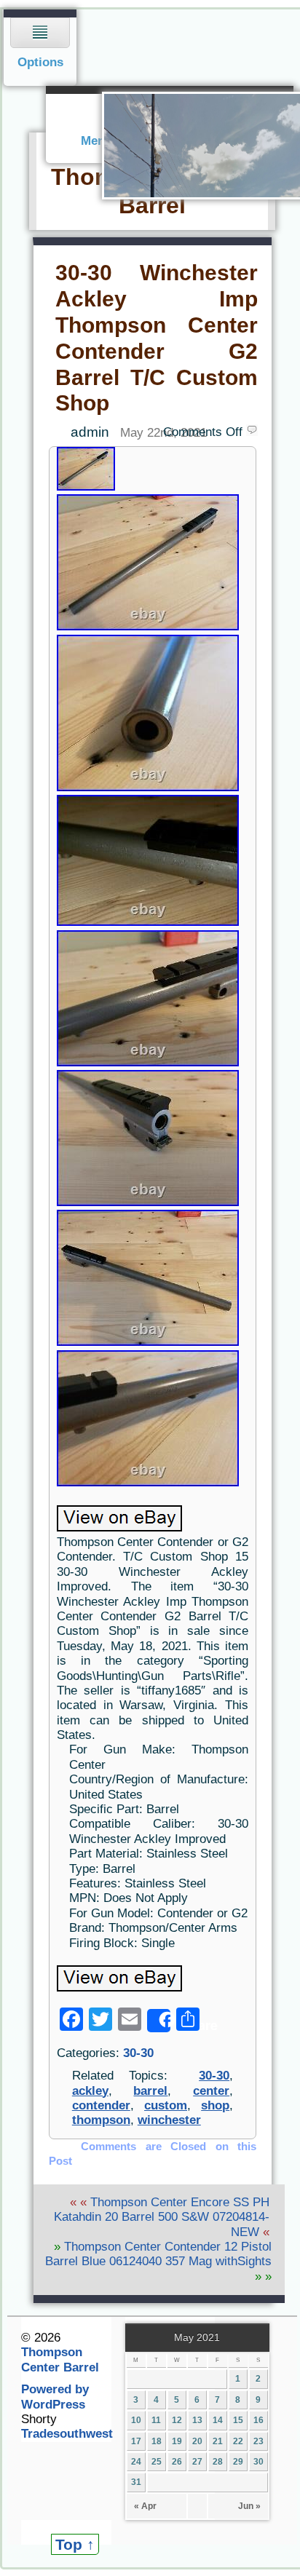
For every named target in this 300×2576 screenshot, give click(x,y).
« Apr (145, 2506)
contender (101, 2105)
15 (238, 2420)
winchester (169, 2120)
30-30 (138, 2053)
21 (218, 2441)
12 (177, 2420)
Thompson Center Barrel (60, 2359)
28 (218, 2462)
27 (197, 2462)
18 (157, 2441)
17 (136, 2441)
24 (136, 2462)
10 (136, 2420)
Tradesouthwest (67, 2434)
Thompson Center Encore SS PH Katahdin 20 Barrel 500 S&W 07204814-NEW (162, 2217)
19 (177, 2441)
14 (218, 2420)
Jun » (249, 2506)
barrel (150, 2091)
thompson (101, 2120)
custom (166, 2105)
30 (258, 2462)
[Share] (159, 2021)
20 (197, 2441)
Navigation (40, 48)
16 (258, 2420)
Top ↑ (75, 2544)
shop (215, 2105)
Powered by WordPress (55, 2397)
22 (238, 2441)
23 (258, 2441)
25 (157, 2462)
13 (197, 2420)
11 (156, 2420)
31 (136, 2482)
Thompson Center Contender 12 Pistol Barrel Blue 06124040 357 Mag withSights (158, 2254)
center (211, 2091)
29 (238, 2462)
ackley (90, 2091)
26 (177, 2462)
